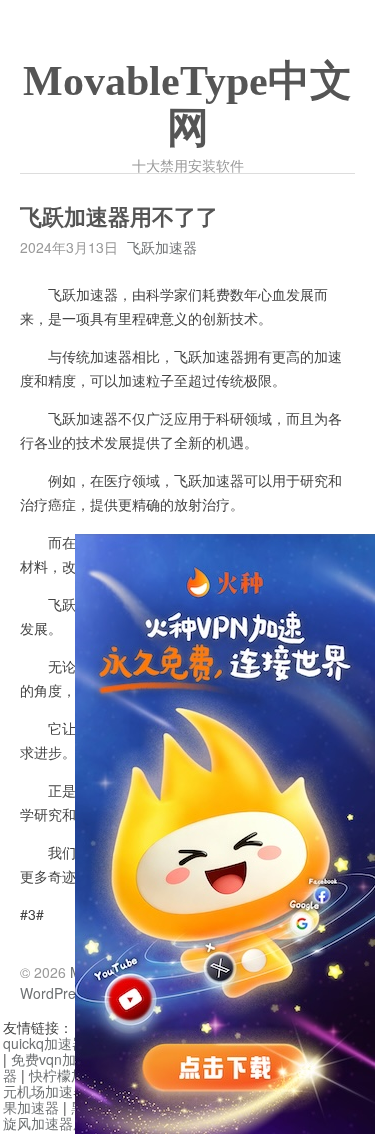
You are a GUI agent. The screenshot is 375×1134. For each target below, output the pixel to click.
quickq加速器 (44, 1043)
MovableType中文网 (187, 104)
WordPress (55, 993)
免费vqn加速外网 (64, 1059)
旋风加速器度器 (52, 1123)
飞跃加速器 (162, 247)
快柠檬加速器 (71, 1075)
